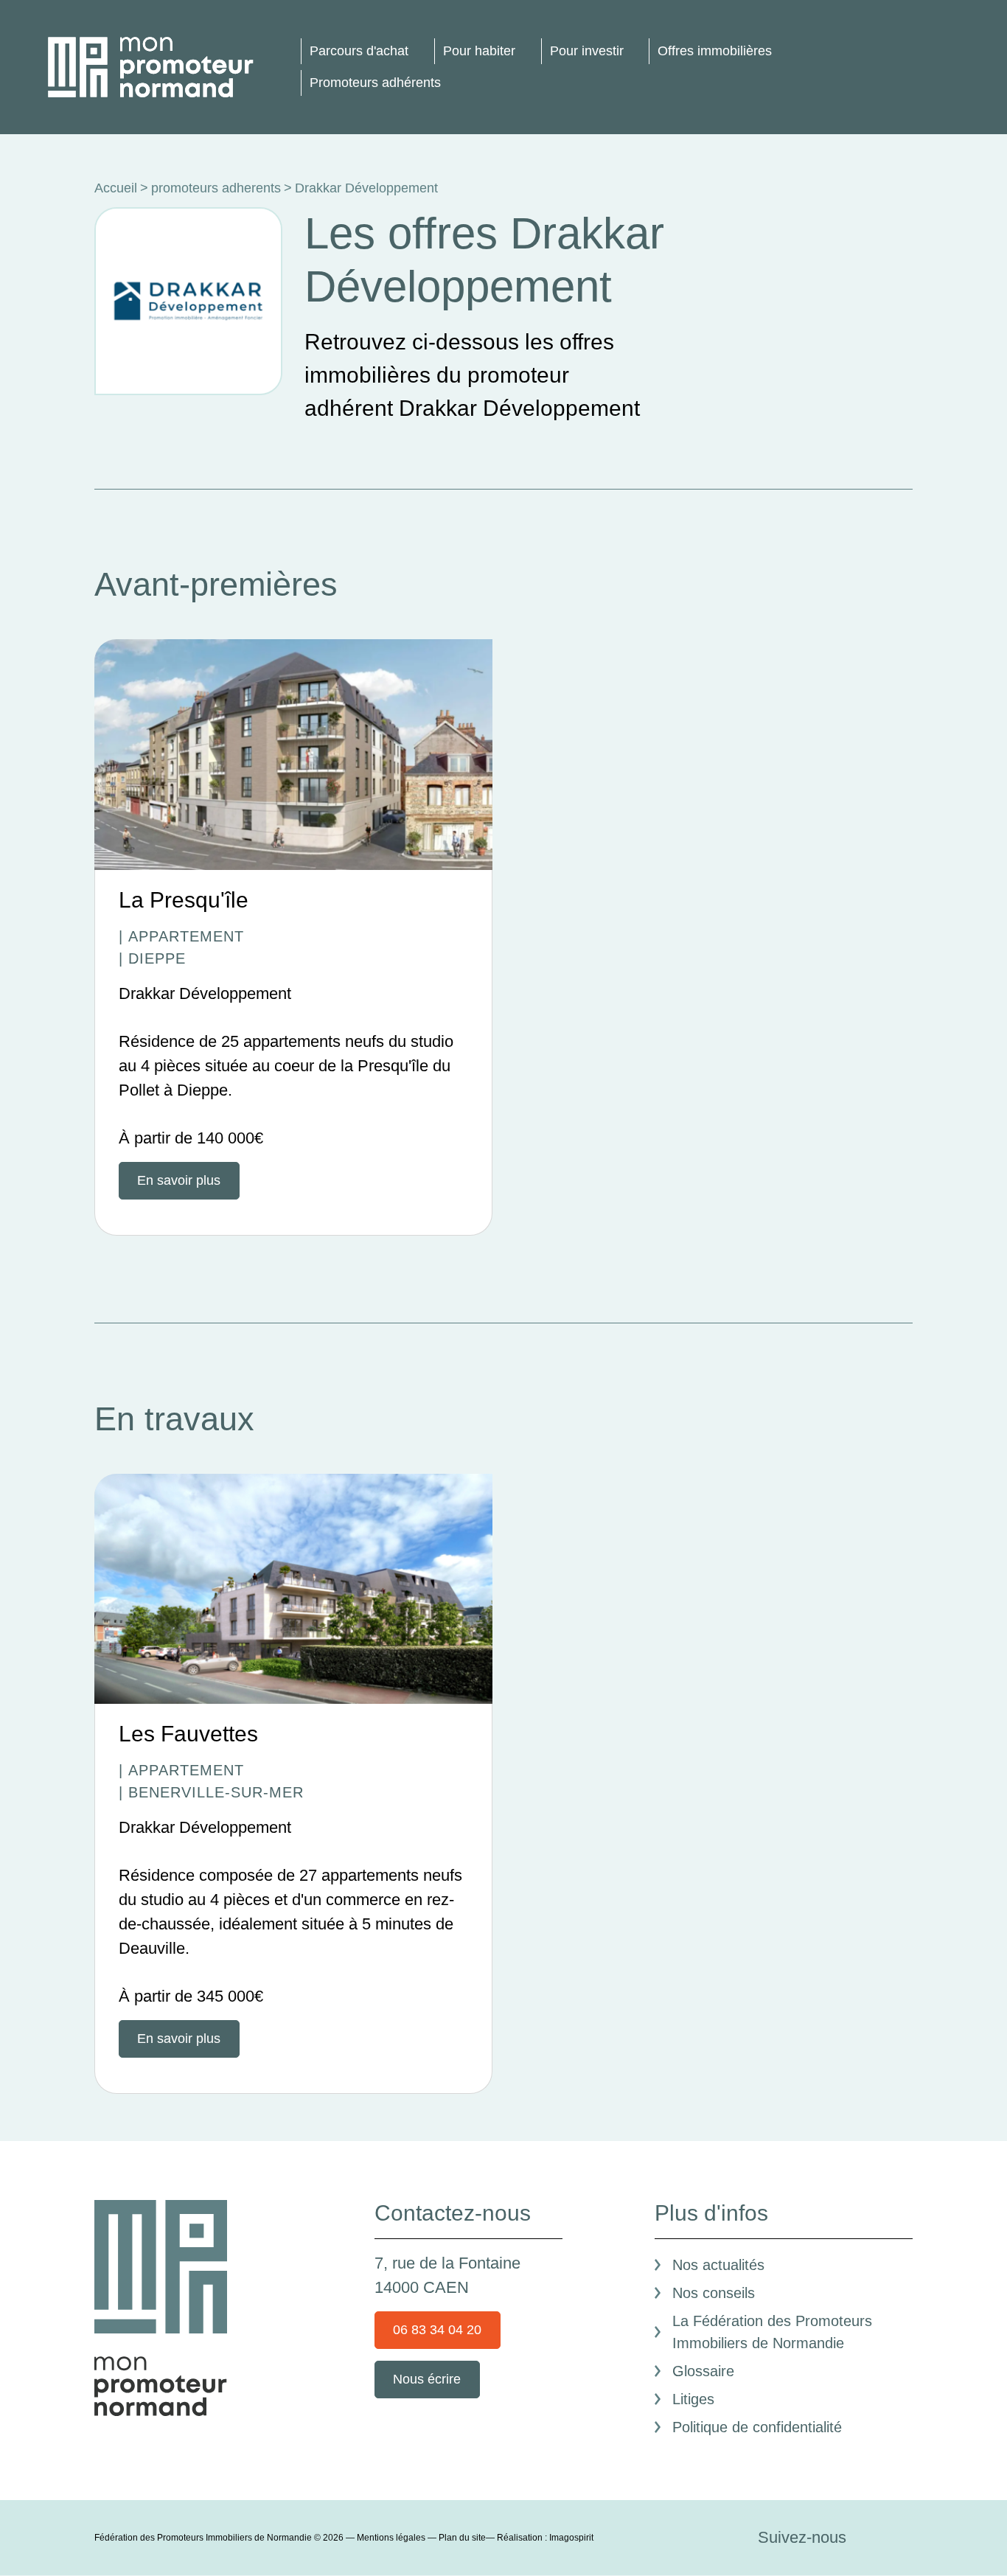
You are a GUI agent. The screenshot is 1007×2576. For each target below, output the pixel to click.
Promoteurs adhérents (375, 83)
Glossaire (703, 2371)
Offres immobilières (715, 51)
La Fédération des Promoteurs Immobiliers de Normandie (772, 2332)
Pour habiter (479, 51)
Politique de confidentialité (757, 2427)
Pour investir (587, 51)
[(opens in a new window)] (188, 300)
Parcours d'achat (359, 51)
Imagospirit (571, 2538)
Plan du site (462, 2538)
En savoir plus (179, 1180)
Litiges (693, 2399)
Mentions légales (391, 2538)
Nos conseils (714, 2293)
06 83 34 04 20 (437, 2330)
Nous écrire (427, 2379)
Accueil (116, 188)
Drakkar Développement (205, 993)
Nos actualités (718, 2265)
